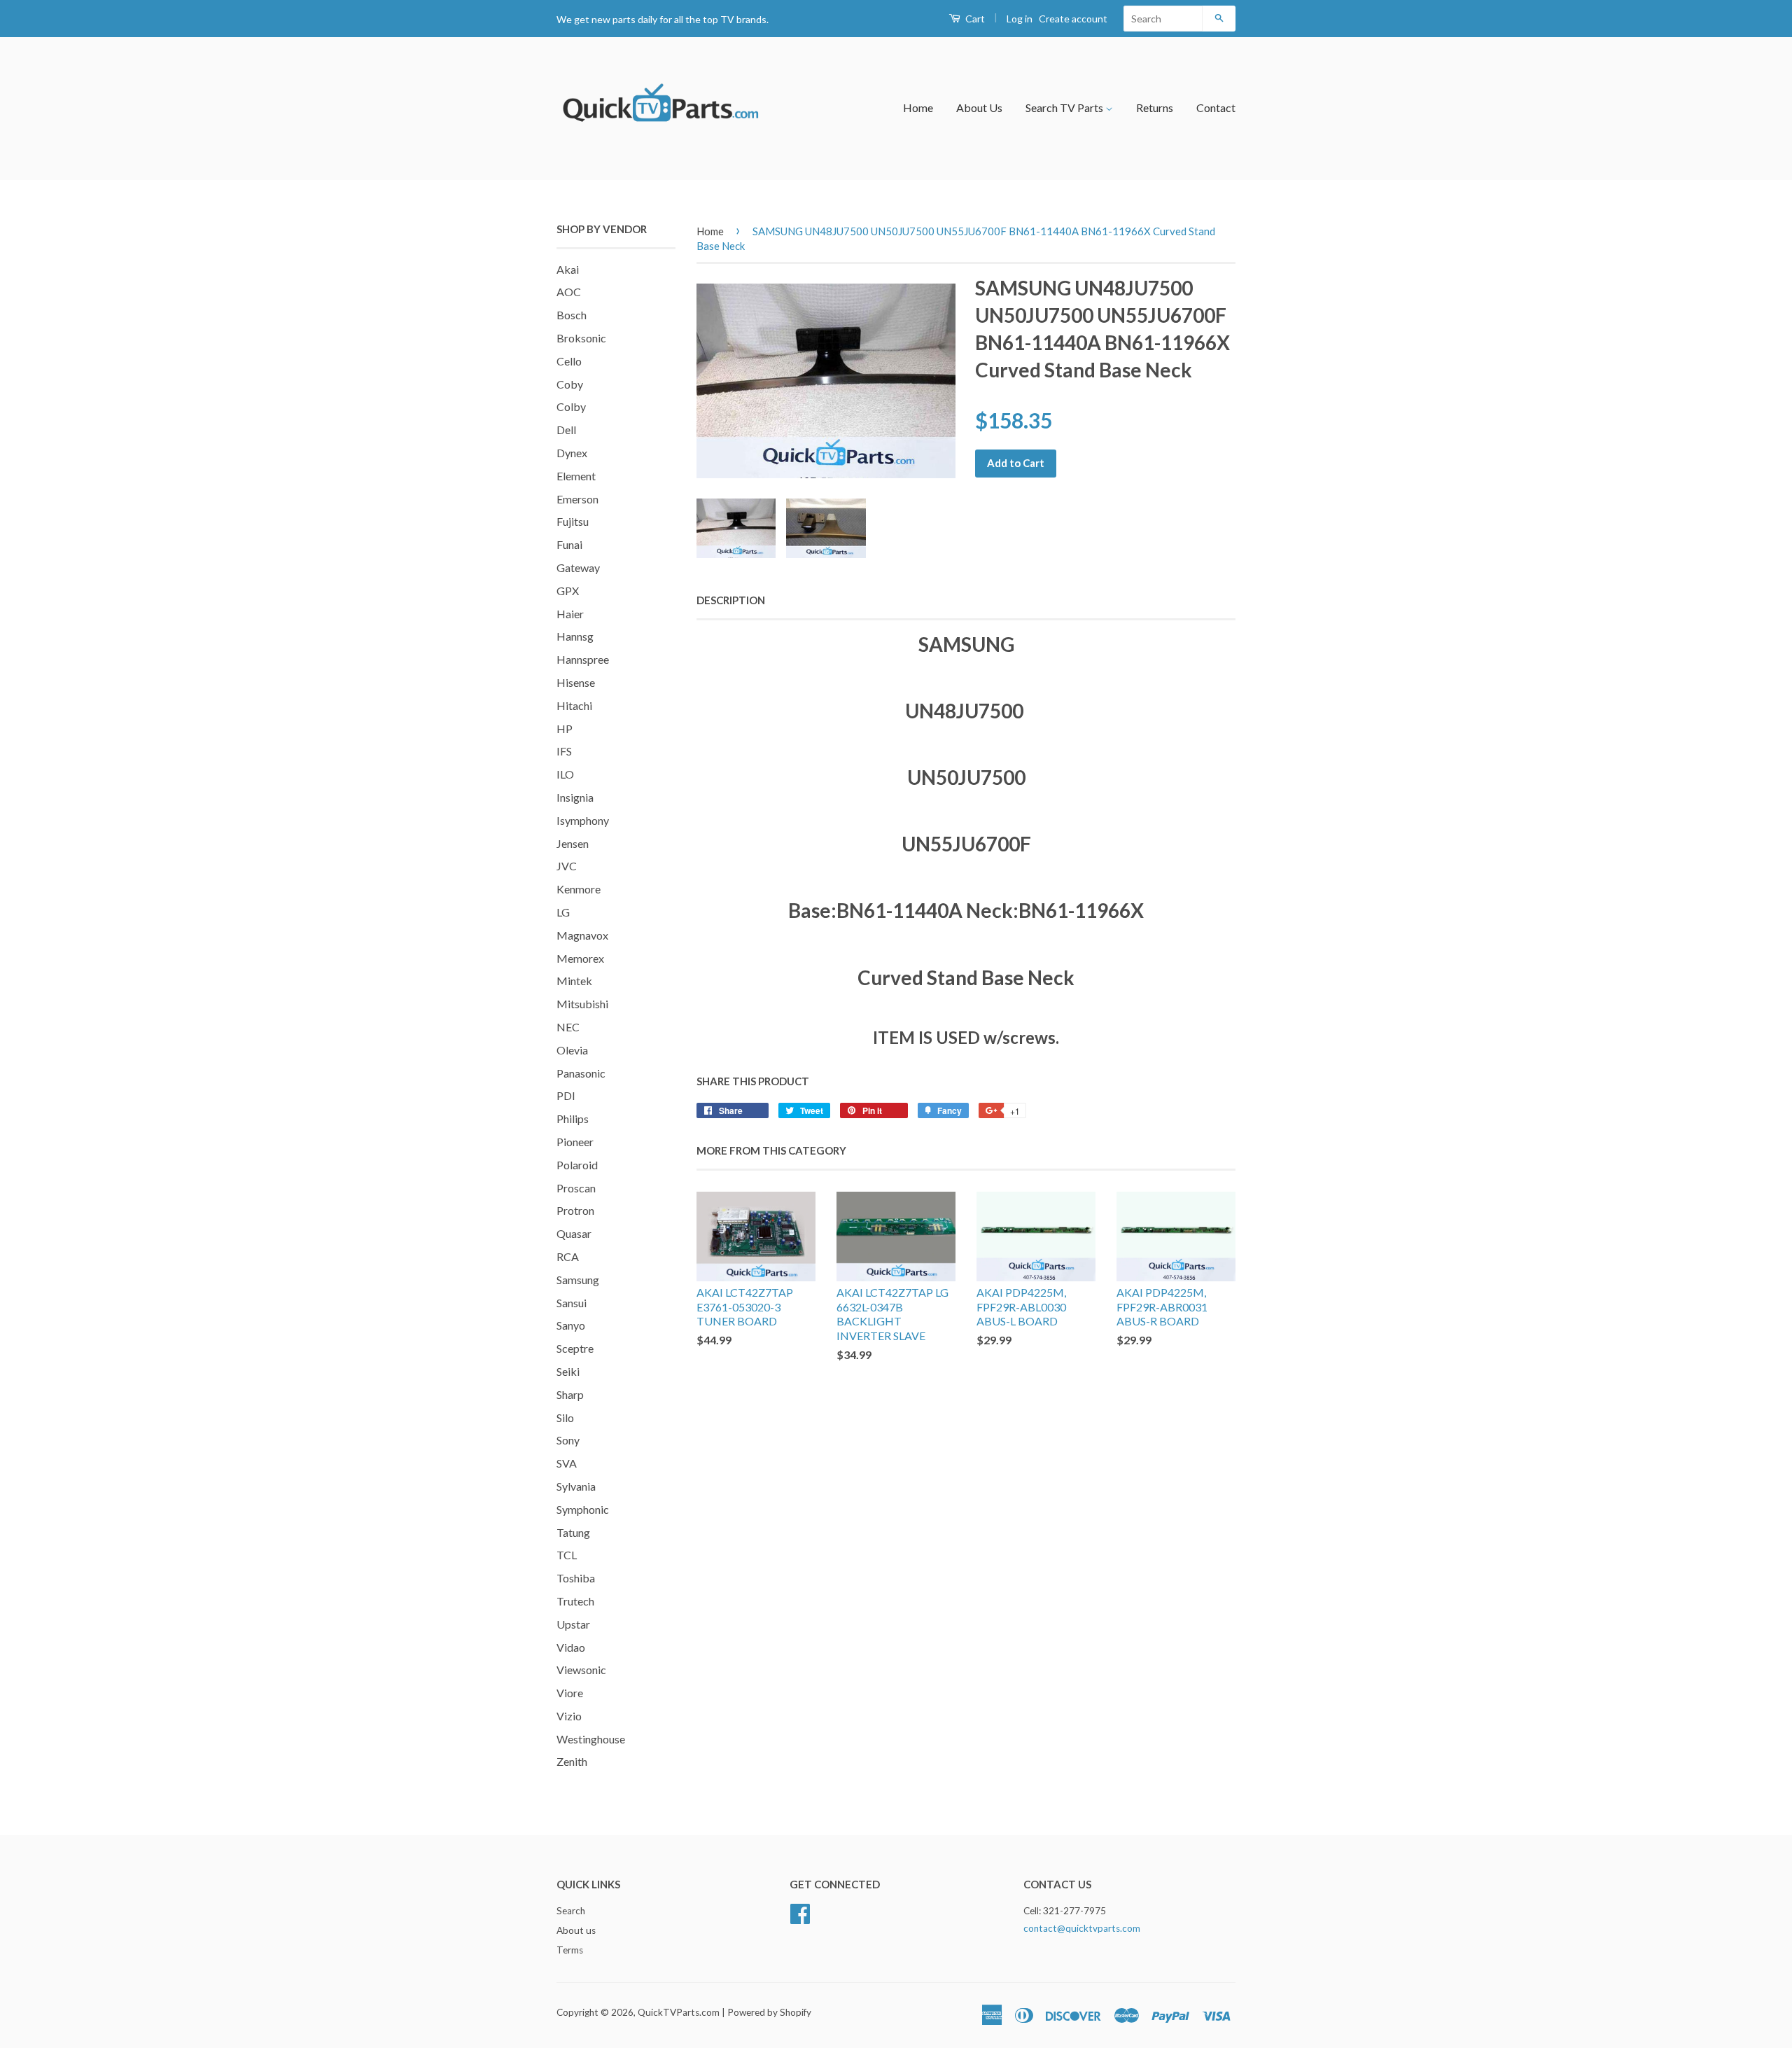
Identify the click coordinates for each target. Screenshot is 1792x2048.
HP (565, 729)
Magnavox (582, 935)
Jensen (573, 843)
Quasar (574, 1233)
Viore (570, 1693)
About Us (979, 107)
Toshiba (576, 1578)
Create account (1073, 19)
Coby (570, 384)
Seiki (568, 1371)
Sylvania (576, 1486)
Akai (568, 269)
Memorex (580, 958)
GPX (568, 591)
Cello (569, 361)
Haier (570, 614)
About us (576, 1930)
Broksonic (581, 338)
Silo (565, 1417)
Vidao (571, 1647)
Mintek (574, 981)
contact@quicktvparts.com (1082, 1928)
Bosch (572, 315)
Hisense (576, 682)
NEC (568, 1027)
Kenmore (579, 889)
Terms (570, 1950)
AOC (569, 292)
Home (918, 107)
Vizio (569, 1716)
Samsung (578, 1280)
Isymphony (583, 820)
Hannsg (575, 636)
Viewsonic (581, 1670)
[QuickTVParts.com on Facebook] (800, 1912)
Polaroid (577, 1165)
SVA (567, 1463)
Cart (974, 19)
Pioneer (575, 1142)
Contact (1216, 107)
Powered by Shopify (769, 2012)
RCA (568, 1256)
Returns (1155, 107)
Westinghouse (591, 1739)
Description (731, 600)
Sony (568, 1440)
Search (571, 1911)
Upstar (573, 1624)
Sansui (572, 1303)
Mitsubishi (582, 1004)
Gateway (578, 567)
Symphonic (583, 1509)
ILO (565, 774)
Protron (575, 1210)
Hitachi (574, 705)
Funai (569, 544)
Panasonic (581, 1073)
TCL (567, 1555)
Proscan (576, 1188)
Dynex (572, 453)
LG (563, 912)
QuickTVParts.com (679, 2012)
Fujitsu (573, 521)
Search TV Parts (1065, 107)
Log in (1020, 19)
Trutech (575, 1601)
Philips (573, 1119)
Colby (571, 406)
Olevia (572, 1050)
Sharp (570, 1394)
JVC (567, 866)
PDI (566, 1095)
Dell (566, 430)
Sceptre (575, 1348)
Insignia (575, 797)
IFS (564, 751)
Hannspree (583, 659)
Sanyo (571, 1325)
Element (576, 476)
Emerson (577, 499)
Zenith (572, 1761)
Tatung (573, 1532)
